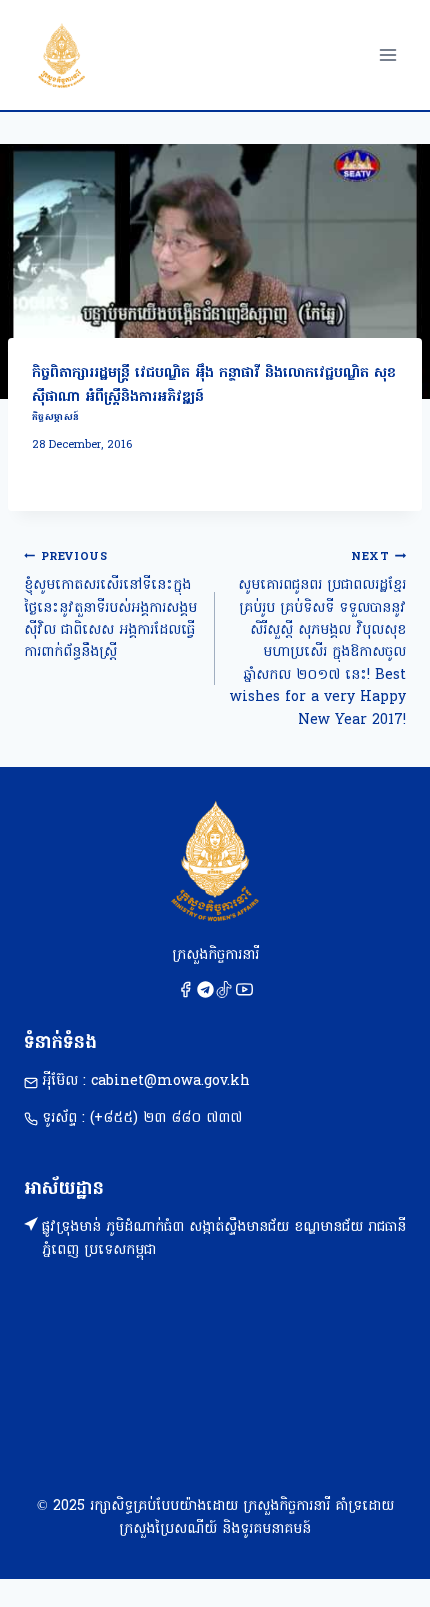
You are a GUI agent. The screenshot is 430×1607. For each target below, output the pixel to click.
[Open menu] (387, 54)
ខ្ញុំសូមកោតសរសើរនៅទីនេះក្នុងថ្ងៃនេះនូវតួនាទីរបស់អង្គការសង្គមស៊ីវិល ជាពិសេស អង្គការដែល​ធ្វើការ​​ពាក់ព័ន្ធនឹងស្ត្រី (110, 606)
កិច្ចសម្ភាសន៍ (56, 417)
